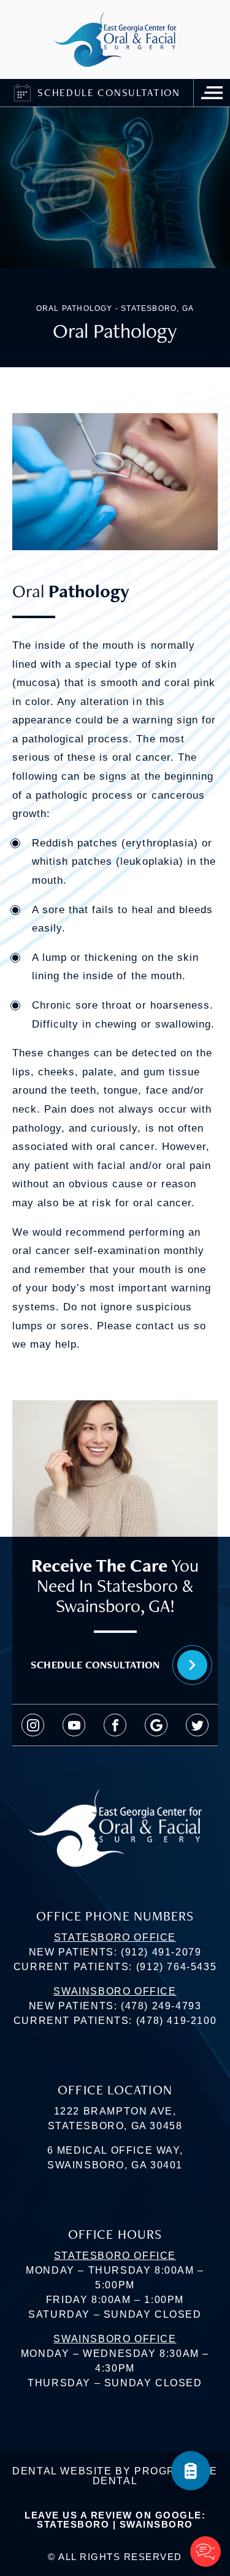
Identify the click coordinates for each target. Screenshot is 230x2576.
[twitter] (197, 1725)
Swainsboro (156, 2524)
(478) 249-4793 (161, 2006)
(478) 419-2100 (176, 2021)
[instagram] (33, 1725)
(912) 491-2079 (161, 1952)
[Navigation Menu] (212, 93)
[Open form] (191, 2471)
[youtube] (74, 1725)
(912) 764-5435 (176, 1967)
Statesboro (73, 2524)
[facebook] (115, 1725)
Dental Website (62, 2471)
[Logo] (115, 39)
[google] (156, 1725)
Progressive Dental (155, 2476)
